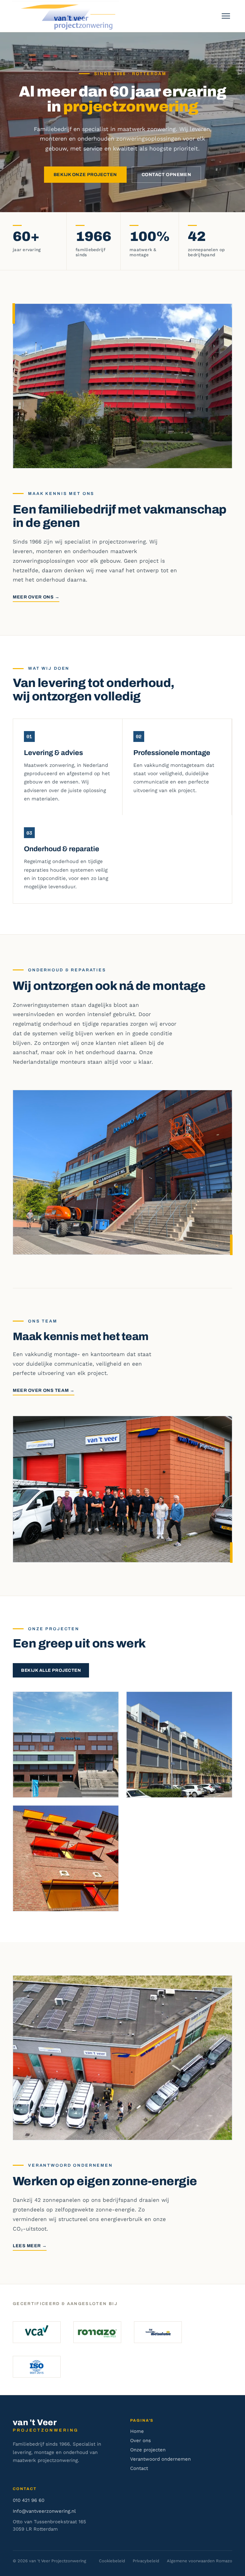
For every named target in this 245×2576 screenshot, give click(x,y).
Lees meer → (30, 2246)
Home (137, 2431)
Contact (139, 2468)
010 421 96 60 (29, 2500)
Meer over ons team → (44, 1390)
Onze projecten (148, 2450)
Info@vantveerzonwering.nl (44, 2511)
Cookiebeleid (112, 2561)
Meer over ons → (36, 597)
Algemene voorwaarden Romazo (200, 2561)
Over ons (141, 2441)
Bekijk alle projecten (51, 1670)
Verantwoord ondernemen (160, 2459)
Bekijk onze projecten (85, 175)
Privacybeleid (146, 2561)
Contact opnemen (166, 175)
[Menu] (226, 16)
